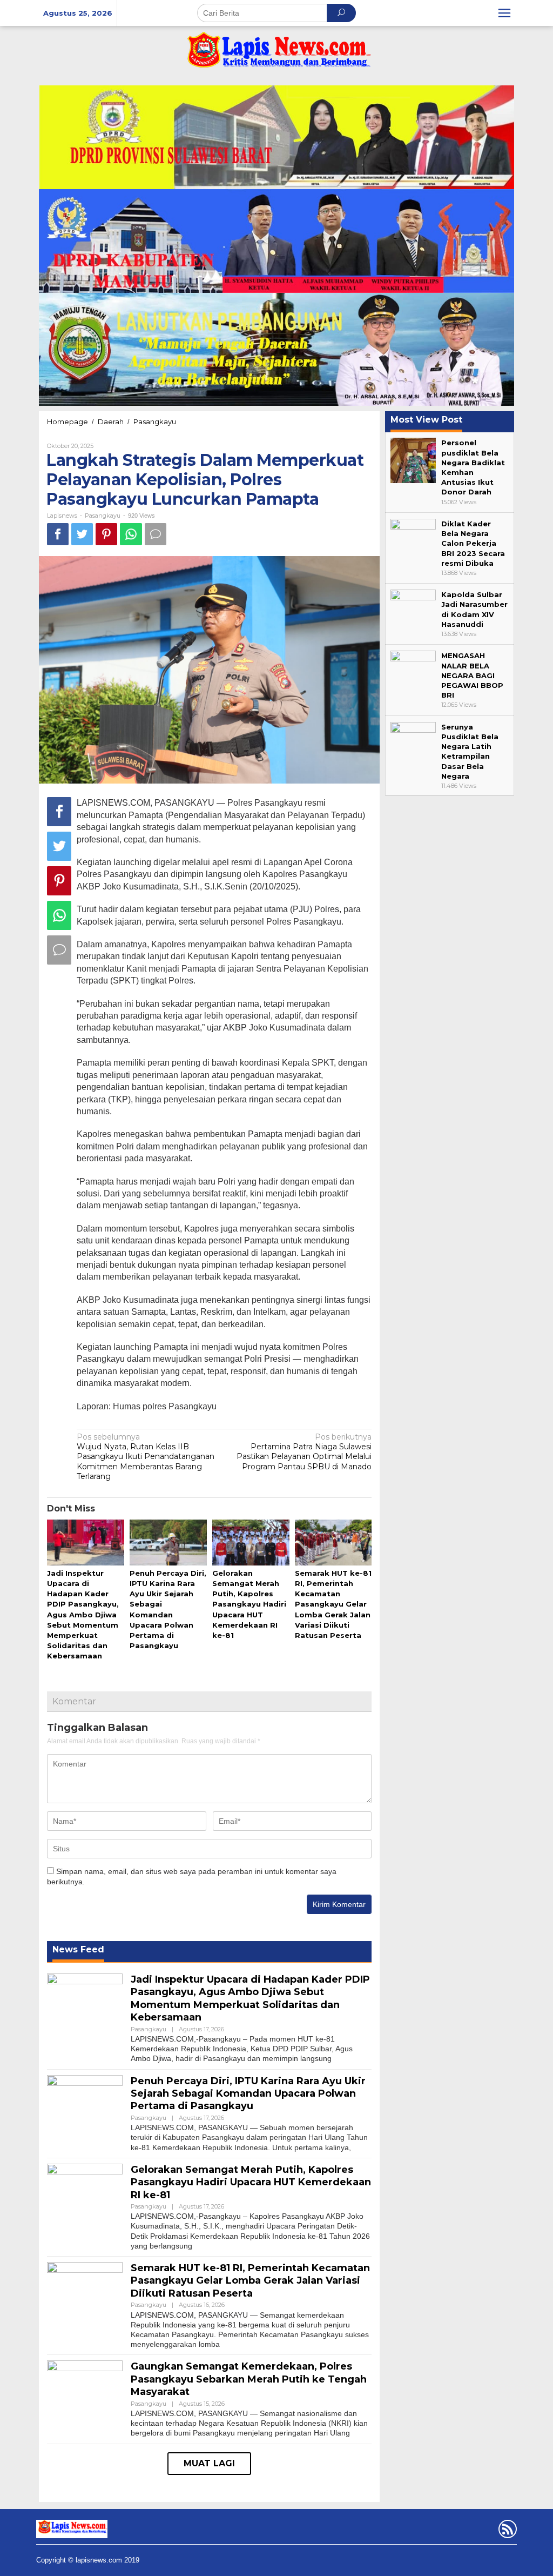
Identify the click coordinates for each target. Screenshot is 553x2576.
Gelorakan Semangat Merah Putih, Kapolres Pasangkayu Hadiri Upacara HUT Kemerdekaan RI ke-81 (249, 1604)
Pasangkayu (155, 421)
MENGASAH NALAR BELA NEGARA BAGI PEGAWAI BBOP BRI (472, 675)
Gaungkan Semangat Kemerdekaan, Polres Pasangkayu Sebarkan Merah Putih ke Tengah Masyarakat (249, 2379)
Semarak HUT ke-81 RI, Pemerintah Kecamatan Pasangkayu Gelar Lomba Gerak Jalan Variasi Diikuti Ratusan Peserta (333, 1604)
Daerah (111, 421)
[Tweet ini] (82, 534)
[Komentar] (156, 534)
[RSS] (506, 2531)
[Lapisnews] (276, 55)
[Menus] (504, 13)
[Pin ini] (106, 534)
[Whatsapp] (131, 534)
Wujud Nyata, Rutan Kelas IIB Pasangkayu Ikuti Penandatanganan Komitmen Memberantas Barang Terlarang (146, 1457)
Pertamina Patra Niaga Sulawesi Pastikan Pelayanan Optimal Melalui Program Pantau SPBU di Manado (304, 1452)
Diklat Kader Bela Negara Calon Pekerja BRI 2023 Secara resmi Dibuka (473, 543)
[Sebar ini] (58, 534)
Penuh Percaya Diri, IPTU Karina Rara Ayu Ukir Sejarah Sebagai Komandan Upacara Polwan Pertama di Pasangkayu (248, 2094)
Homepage (68, 421)
